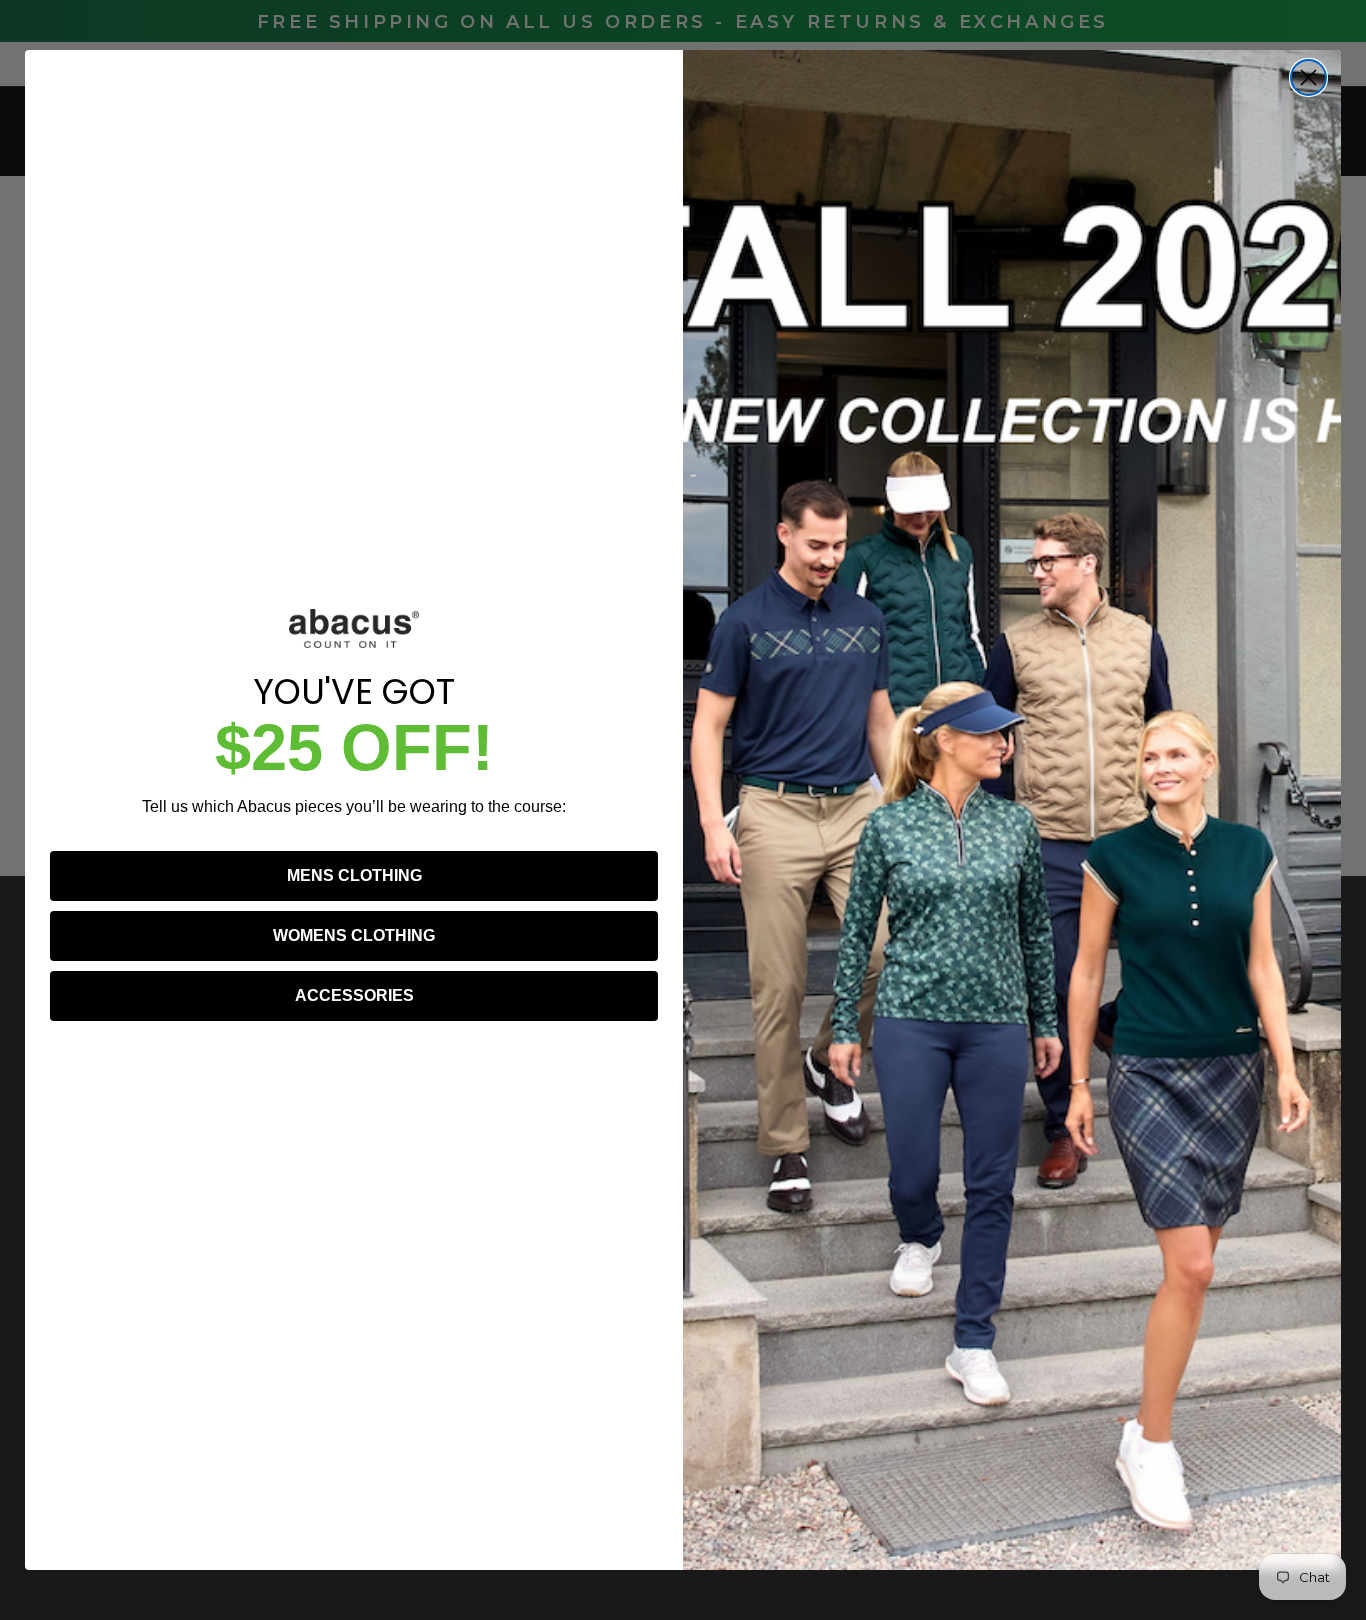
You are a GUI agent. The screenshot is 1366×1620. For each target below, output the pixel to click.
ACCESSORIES (354, 995)
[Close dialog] (1308, 77)
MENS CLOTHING (354, 875)
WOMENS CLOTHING (354, 935)
